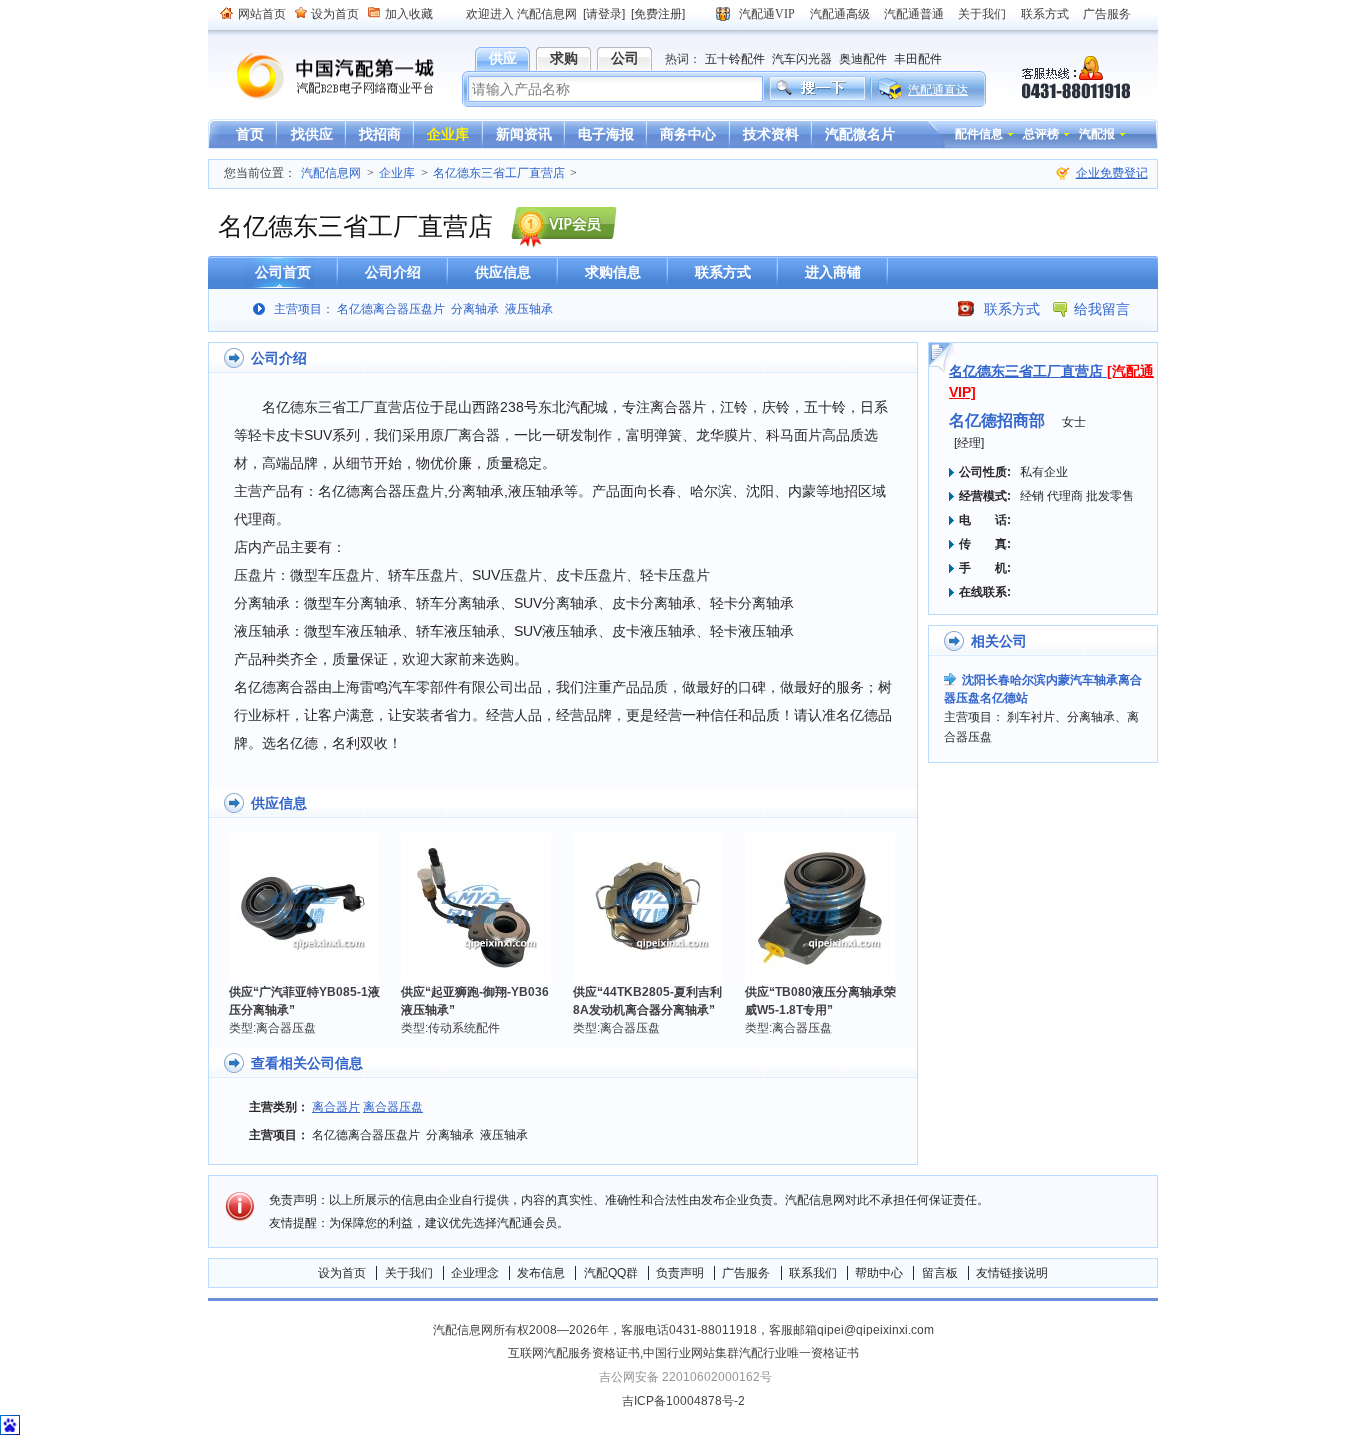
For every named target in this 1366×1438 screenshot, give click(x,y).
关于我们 (982, 14)
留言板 (940, 1273)
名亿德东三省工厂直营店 (499, 173)
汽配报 (1097, 134)
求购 (564, 58)
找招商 (380, 134)
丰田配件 (918, 59)
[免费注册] (658, 14)
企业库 (448, 134)
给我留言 (1102, 309)
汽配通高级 (840, 14)
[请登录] (604, 14)
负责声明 (680, 1273)
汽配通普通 (914, 14)
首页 (250, 134)
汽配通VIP (767, 14)
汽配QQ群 (611, 1273)
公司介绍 (393, 272)
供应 (503, 58)
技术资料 (771, 134)
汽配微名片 (860, 134)
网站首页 (262, 14)
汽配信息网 (323, 76)
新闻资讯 (524, 134)
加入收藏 (409, 14)
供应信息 (503, 272)
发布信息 (541, 1273)
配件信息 (979, 134)
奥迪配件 (863, 59)
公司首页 (283, 272)
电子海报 (606, 134)
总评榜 (1041, 134)
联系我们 (813, 1273)
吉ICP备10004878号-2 (683, 1401)
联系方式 (1045, 14)
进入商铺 (833, 272)
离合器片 (336, 1107)
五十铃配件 (735, 59)
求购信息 (613, 272)
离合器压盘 (393, 1107)
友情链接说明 (1012, 1273)
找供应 (312, 134)
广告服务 (1107, 14)
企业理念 (475, 1273)
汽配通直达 (938, 90)
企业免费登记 (1112, 173)
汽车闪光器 (802, 59)
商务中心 (688, 134)
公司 (625, 58)
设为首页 (335, 14)
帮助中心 (879, 1273)
